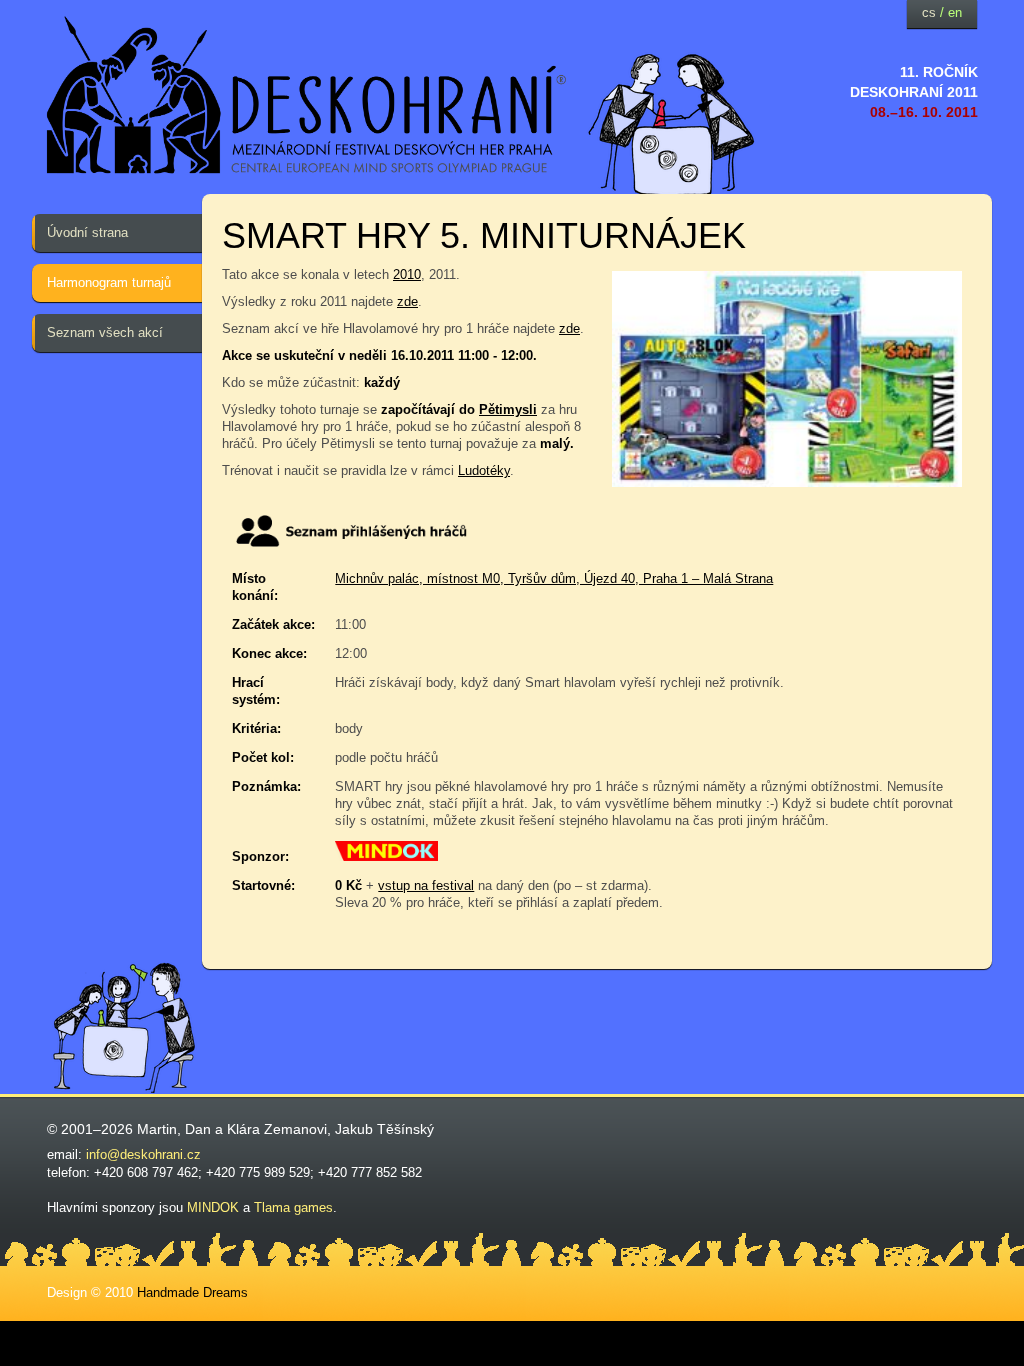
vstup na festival (426, 885)
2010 (407, 274)
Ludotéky (484, 470)
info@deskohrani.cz (143, 1154)
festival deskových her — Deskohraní (307, 95)
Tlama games (293, 1207)
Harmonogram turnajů (109, 282)
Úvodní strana (87, 232)
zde (407, 301)
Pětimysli (508, 409)
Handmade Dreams (192, 1292)
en (955, 12)
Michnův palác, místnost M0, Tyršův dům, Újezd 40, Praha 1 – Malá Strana (554, 578)
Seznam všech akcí (105, 332)
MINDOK (213, 1207)
